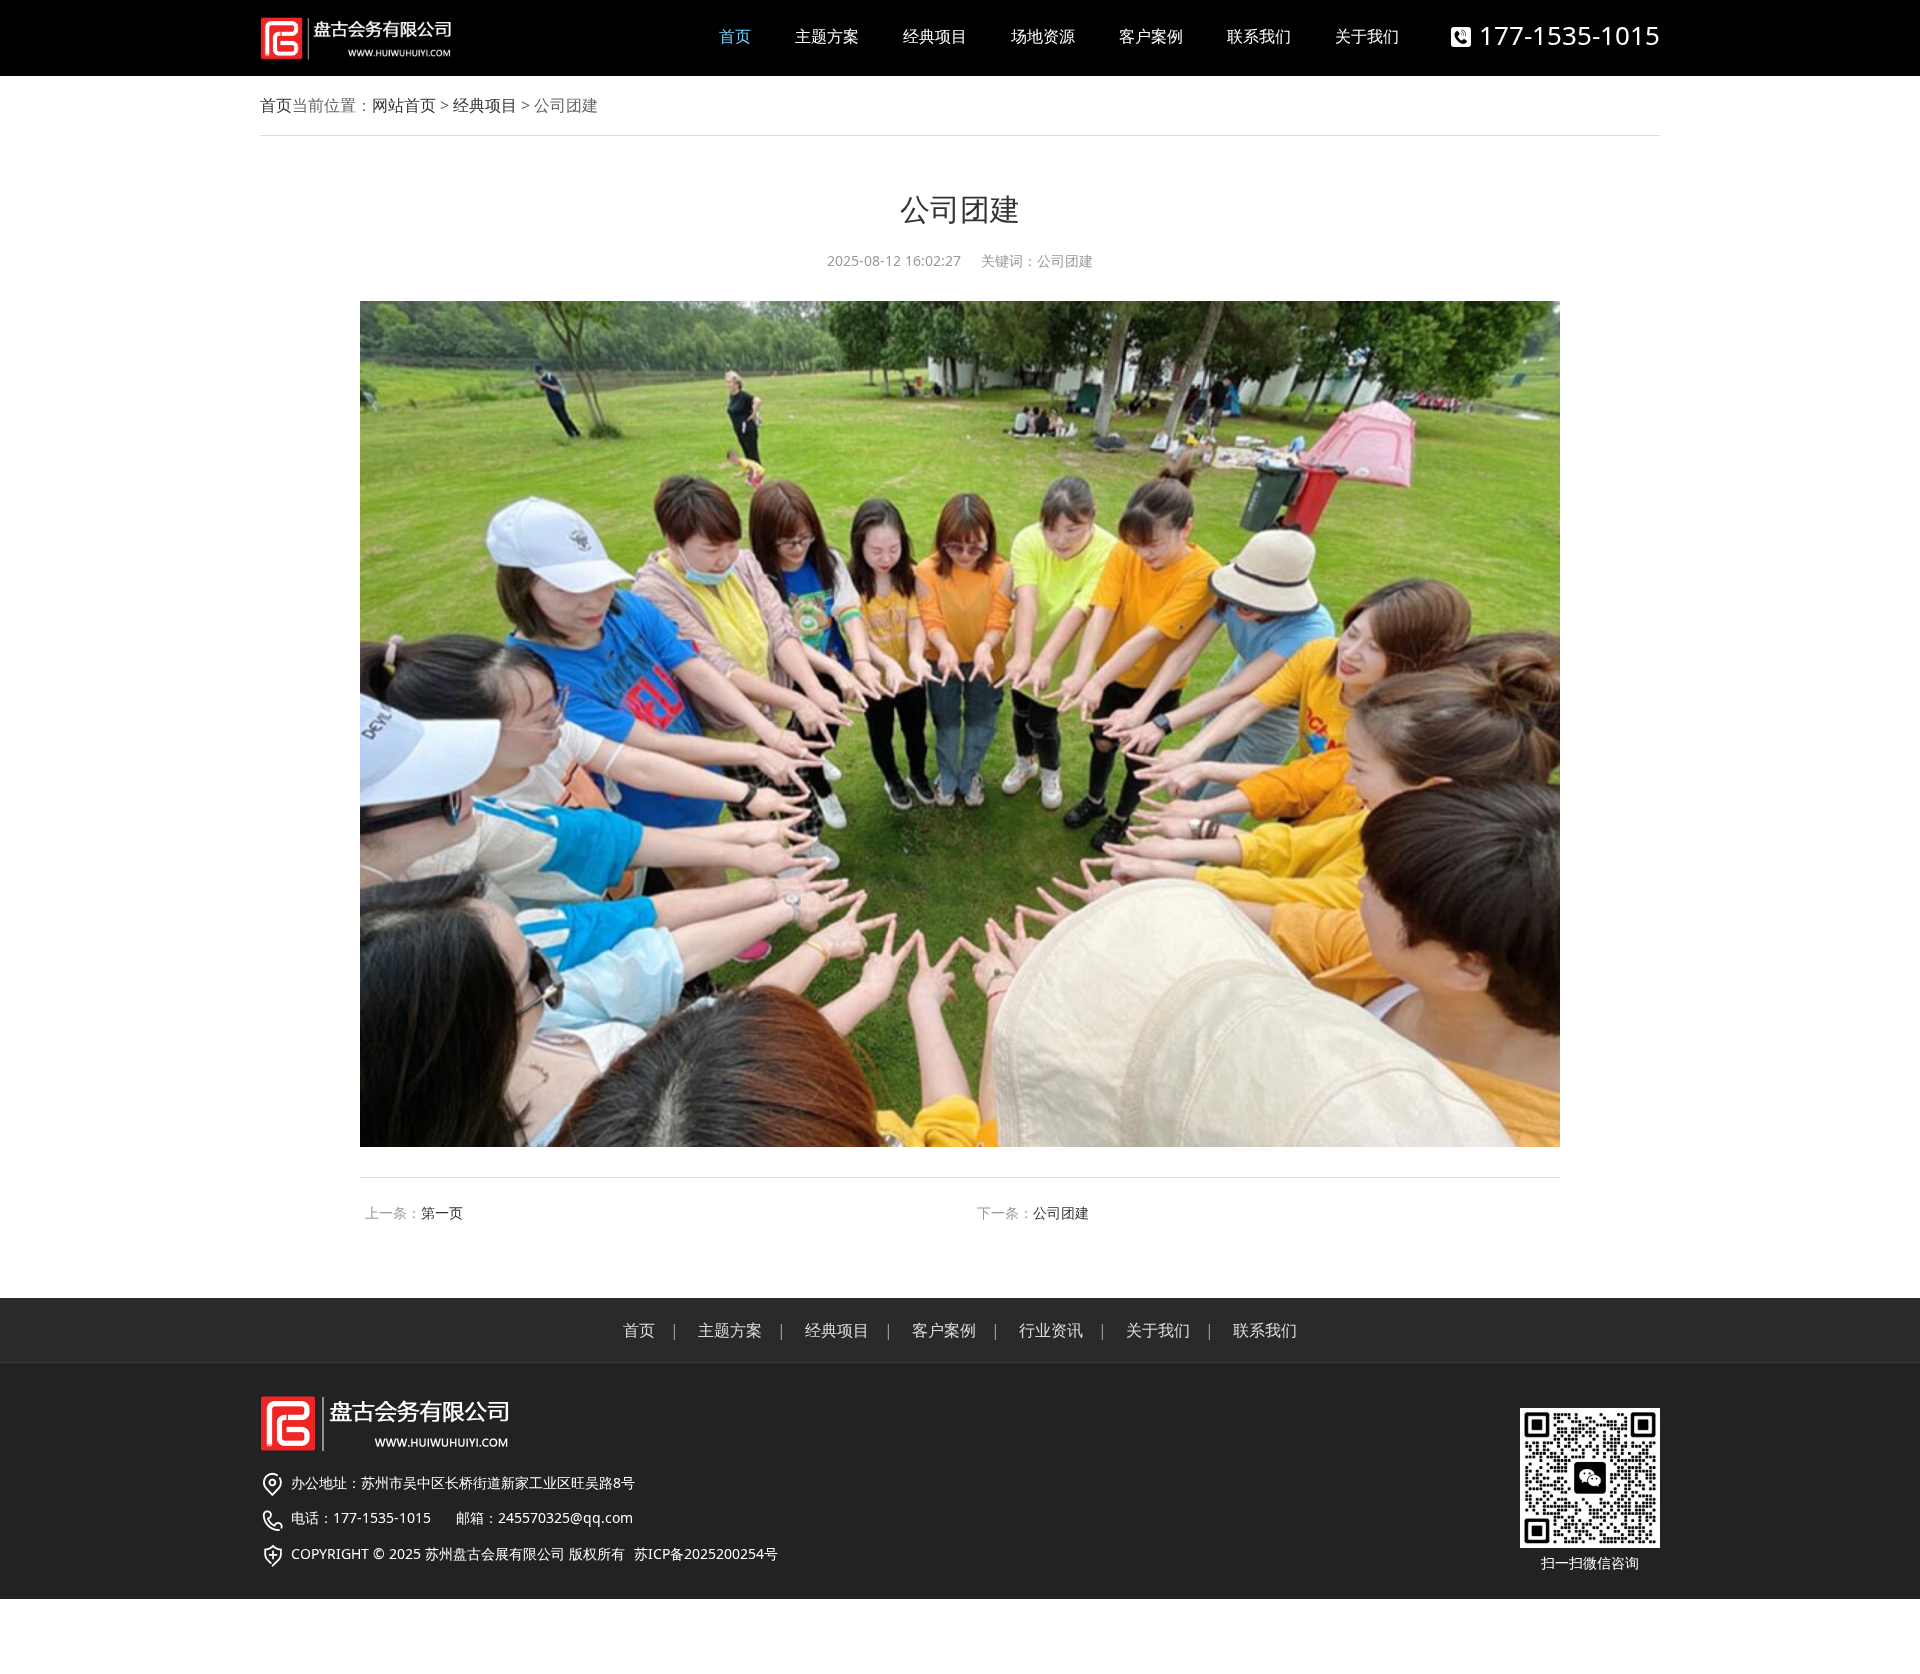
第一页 (442, 1212)
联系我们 (1259, 36)
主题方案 (827, 36)
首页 (735, 36)
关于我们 (1367, 36)
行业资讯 (1051, 1330)
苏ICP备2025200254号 (706, 1553)
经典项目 (935, 36)
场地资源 (1043, 36)
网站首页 (404, 105)
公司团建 (1061, 1212)
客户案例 (1151, 36)
